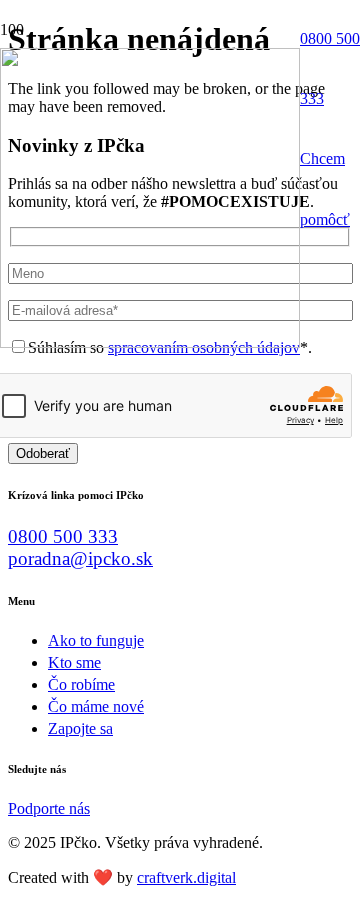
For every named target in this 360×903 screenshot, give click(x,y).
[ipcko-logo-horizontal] (150, 342)
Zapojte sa (80, 728)
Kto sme (74, 662)
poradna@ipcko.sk (80, 558)
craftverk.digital (186, 877)
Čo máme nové (96, 706)
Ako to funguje (96, 640)
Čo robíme (81, 684)
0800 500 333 (63, 536)
